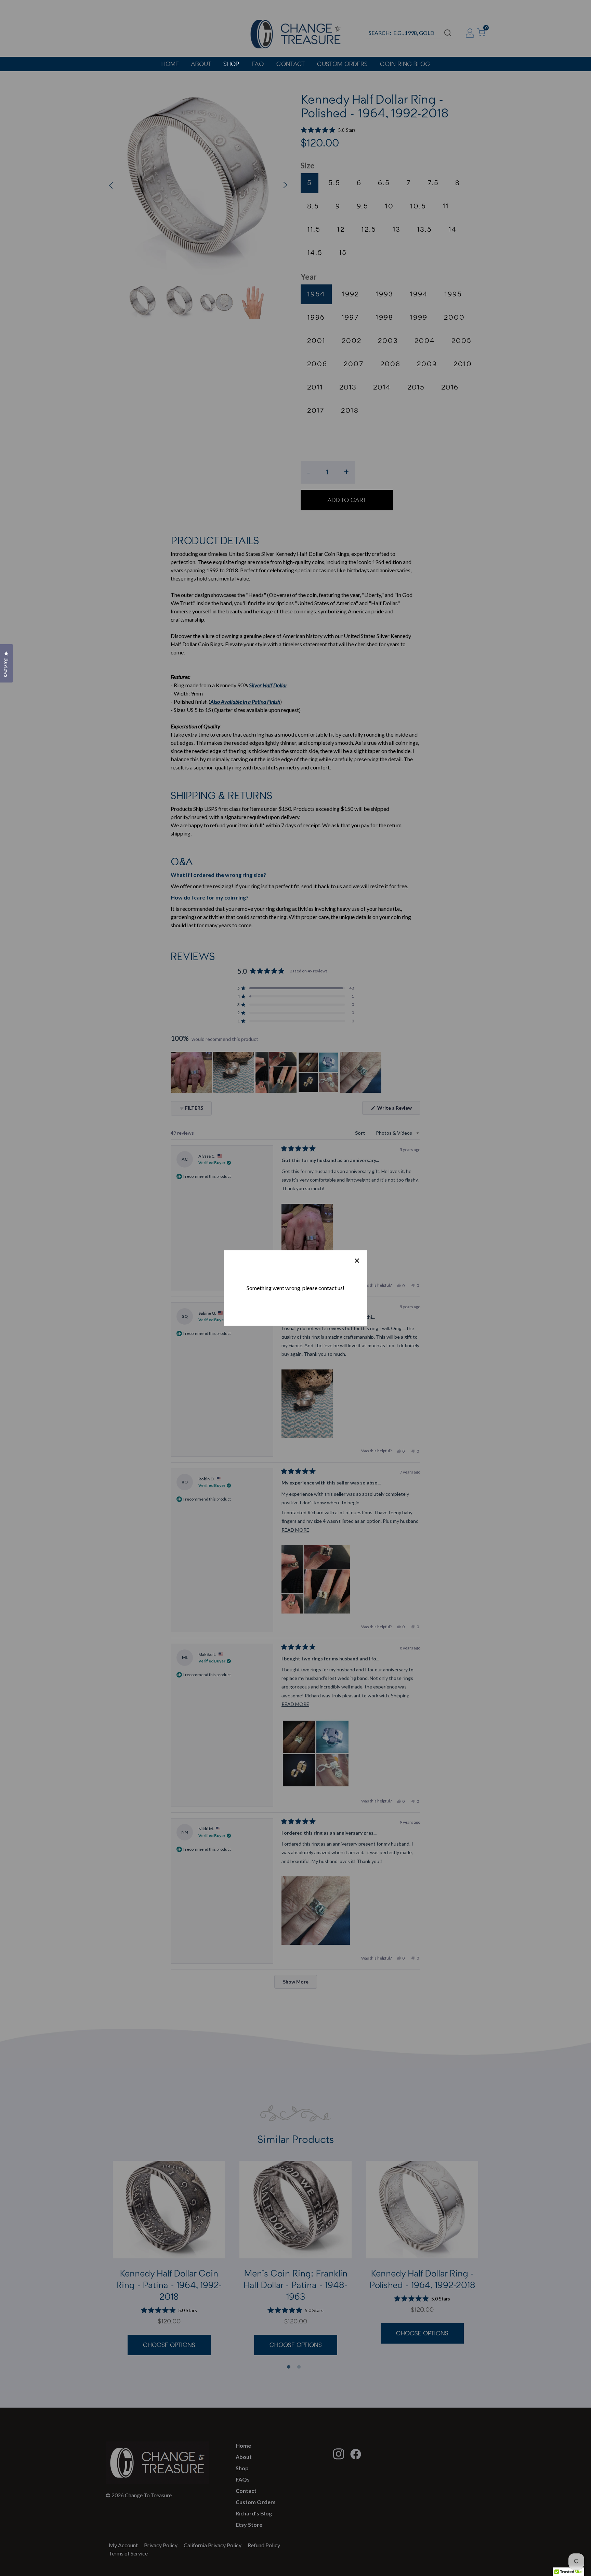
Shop (231, 64)
